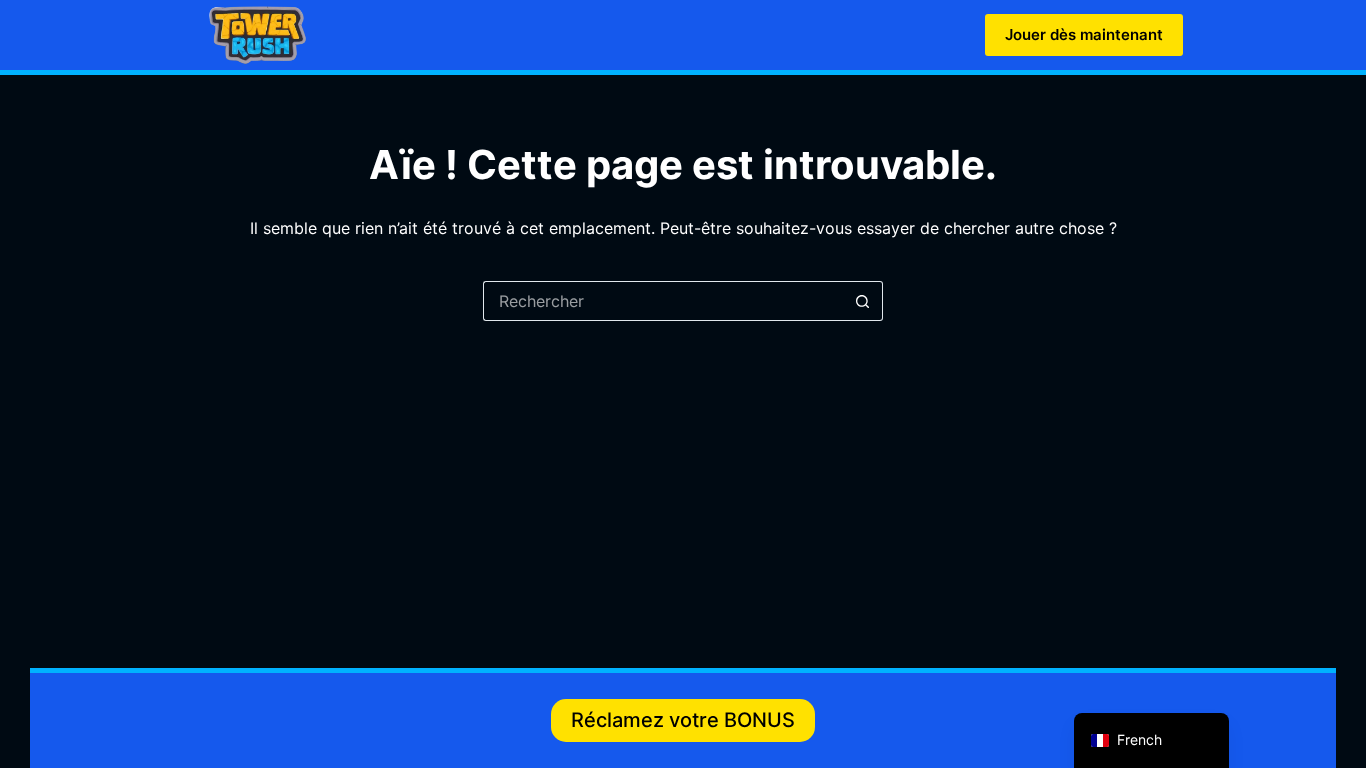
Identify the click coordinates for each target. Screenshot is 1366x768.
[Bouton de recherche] (863, 301)
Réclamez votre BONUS (683, 720)
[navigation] (1151, 740)
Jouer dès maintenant (1084, 34)
